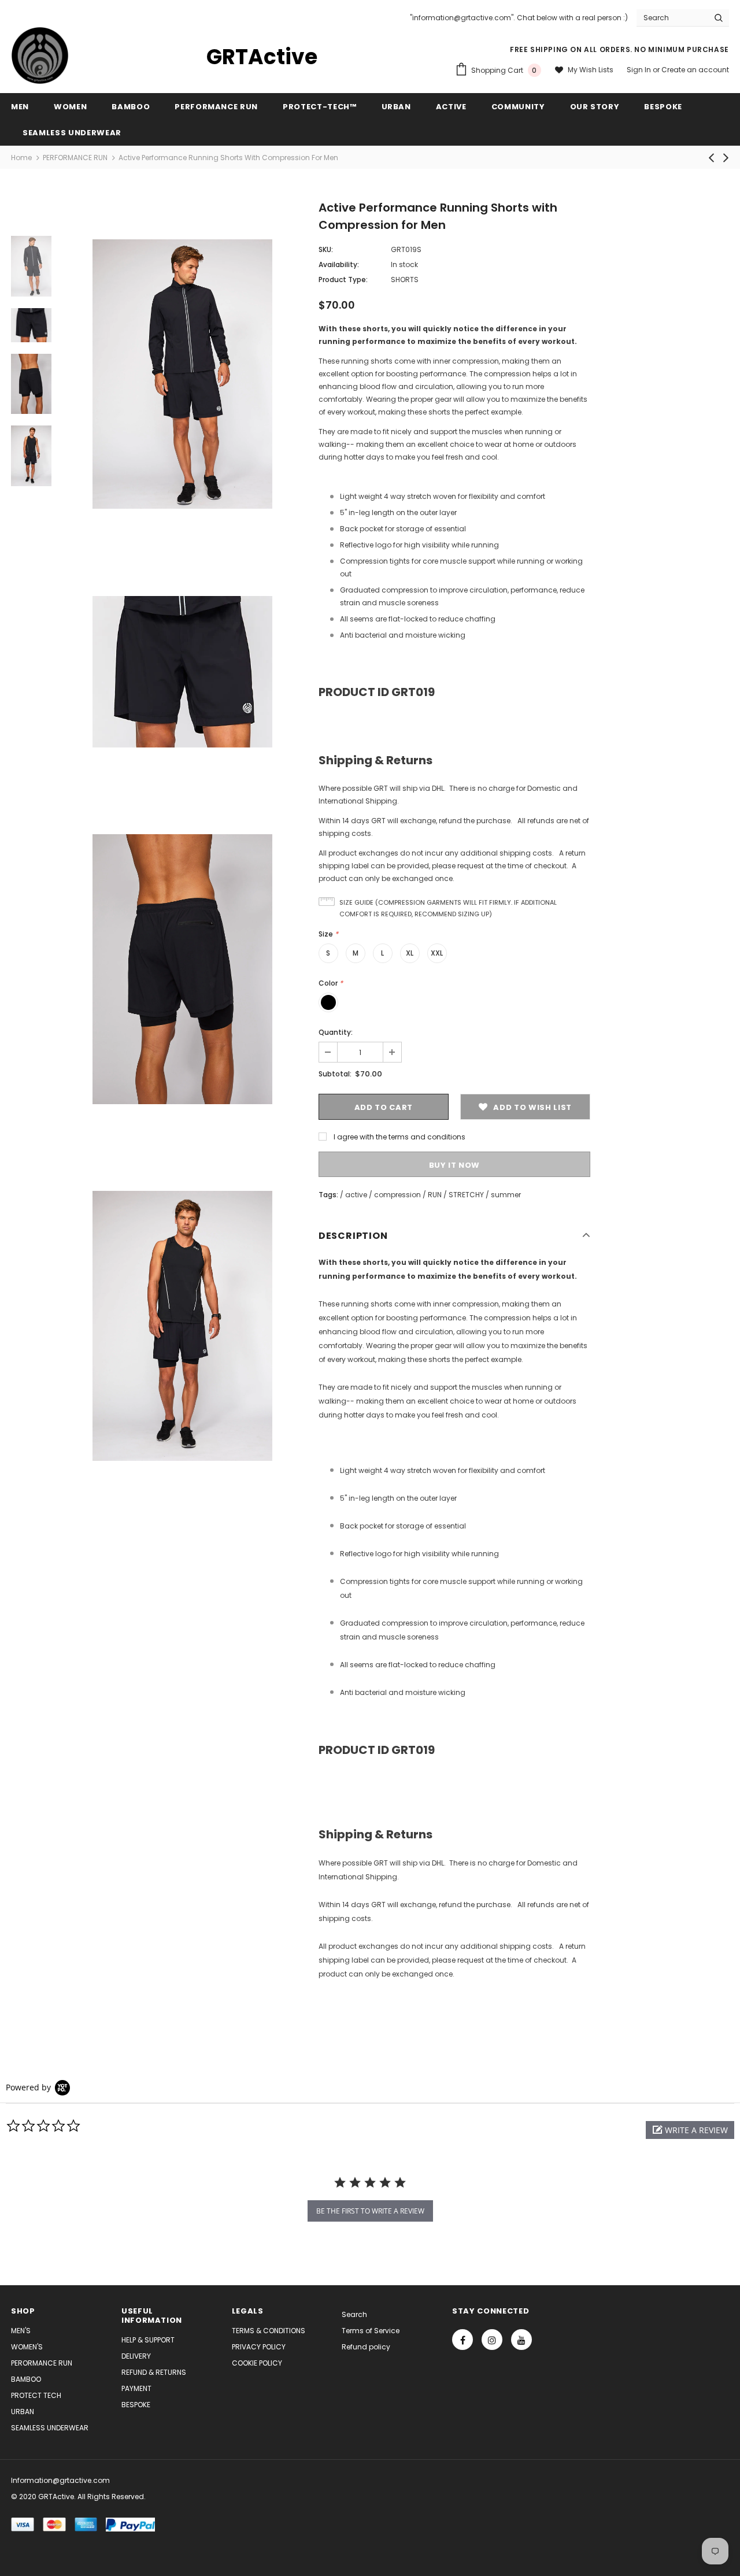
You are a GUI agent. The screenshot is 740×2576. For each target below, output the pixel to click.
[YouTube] (521, 2340)
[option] (182, 374)
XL (410, 953)
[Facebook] (462, 2340)
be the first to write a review (370, 2211)
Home (21, 158)
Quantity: (336, 1032)
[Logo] (40, 55)
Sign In (640, 70)
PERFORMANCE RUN (75, 158)
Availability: (339, 264)
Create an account (695, 70)
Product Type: (343, 280)
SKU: (326, 249)
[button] (690, 2130)
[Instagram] (492, 2340)
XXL (437, 953)
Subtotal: (335, 1074)
